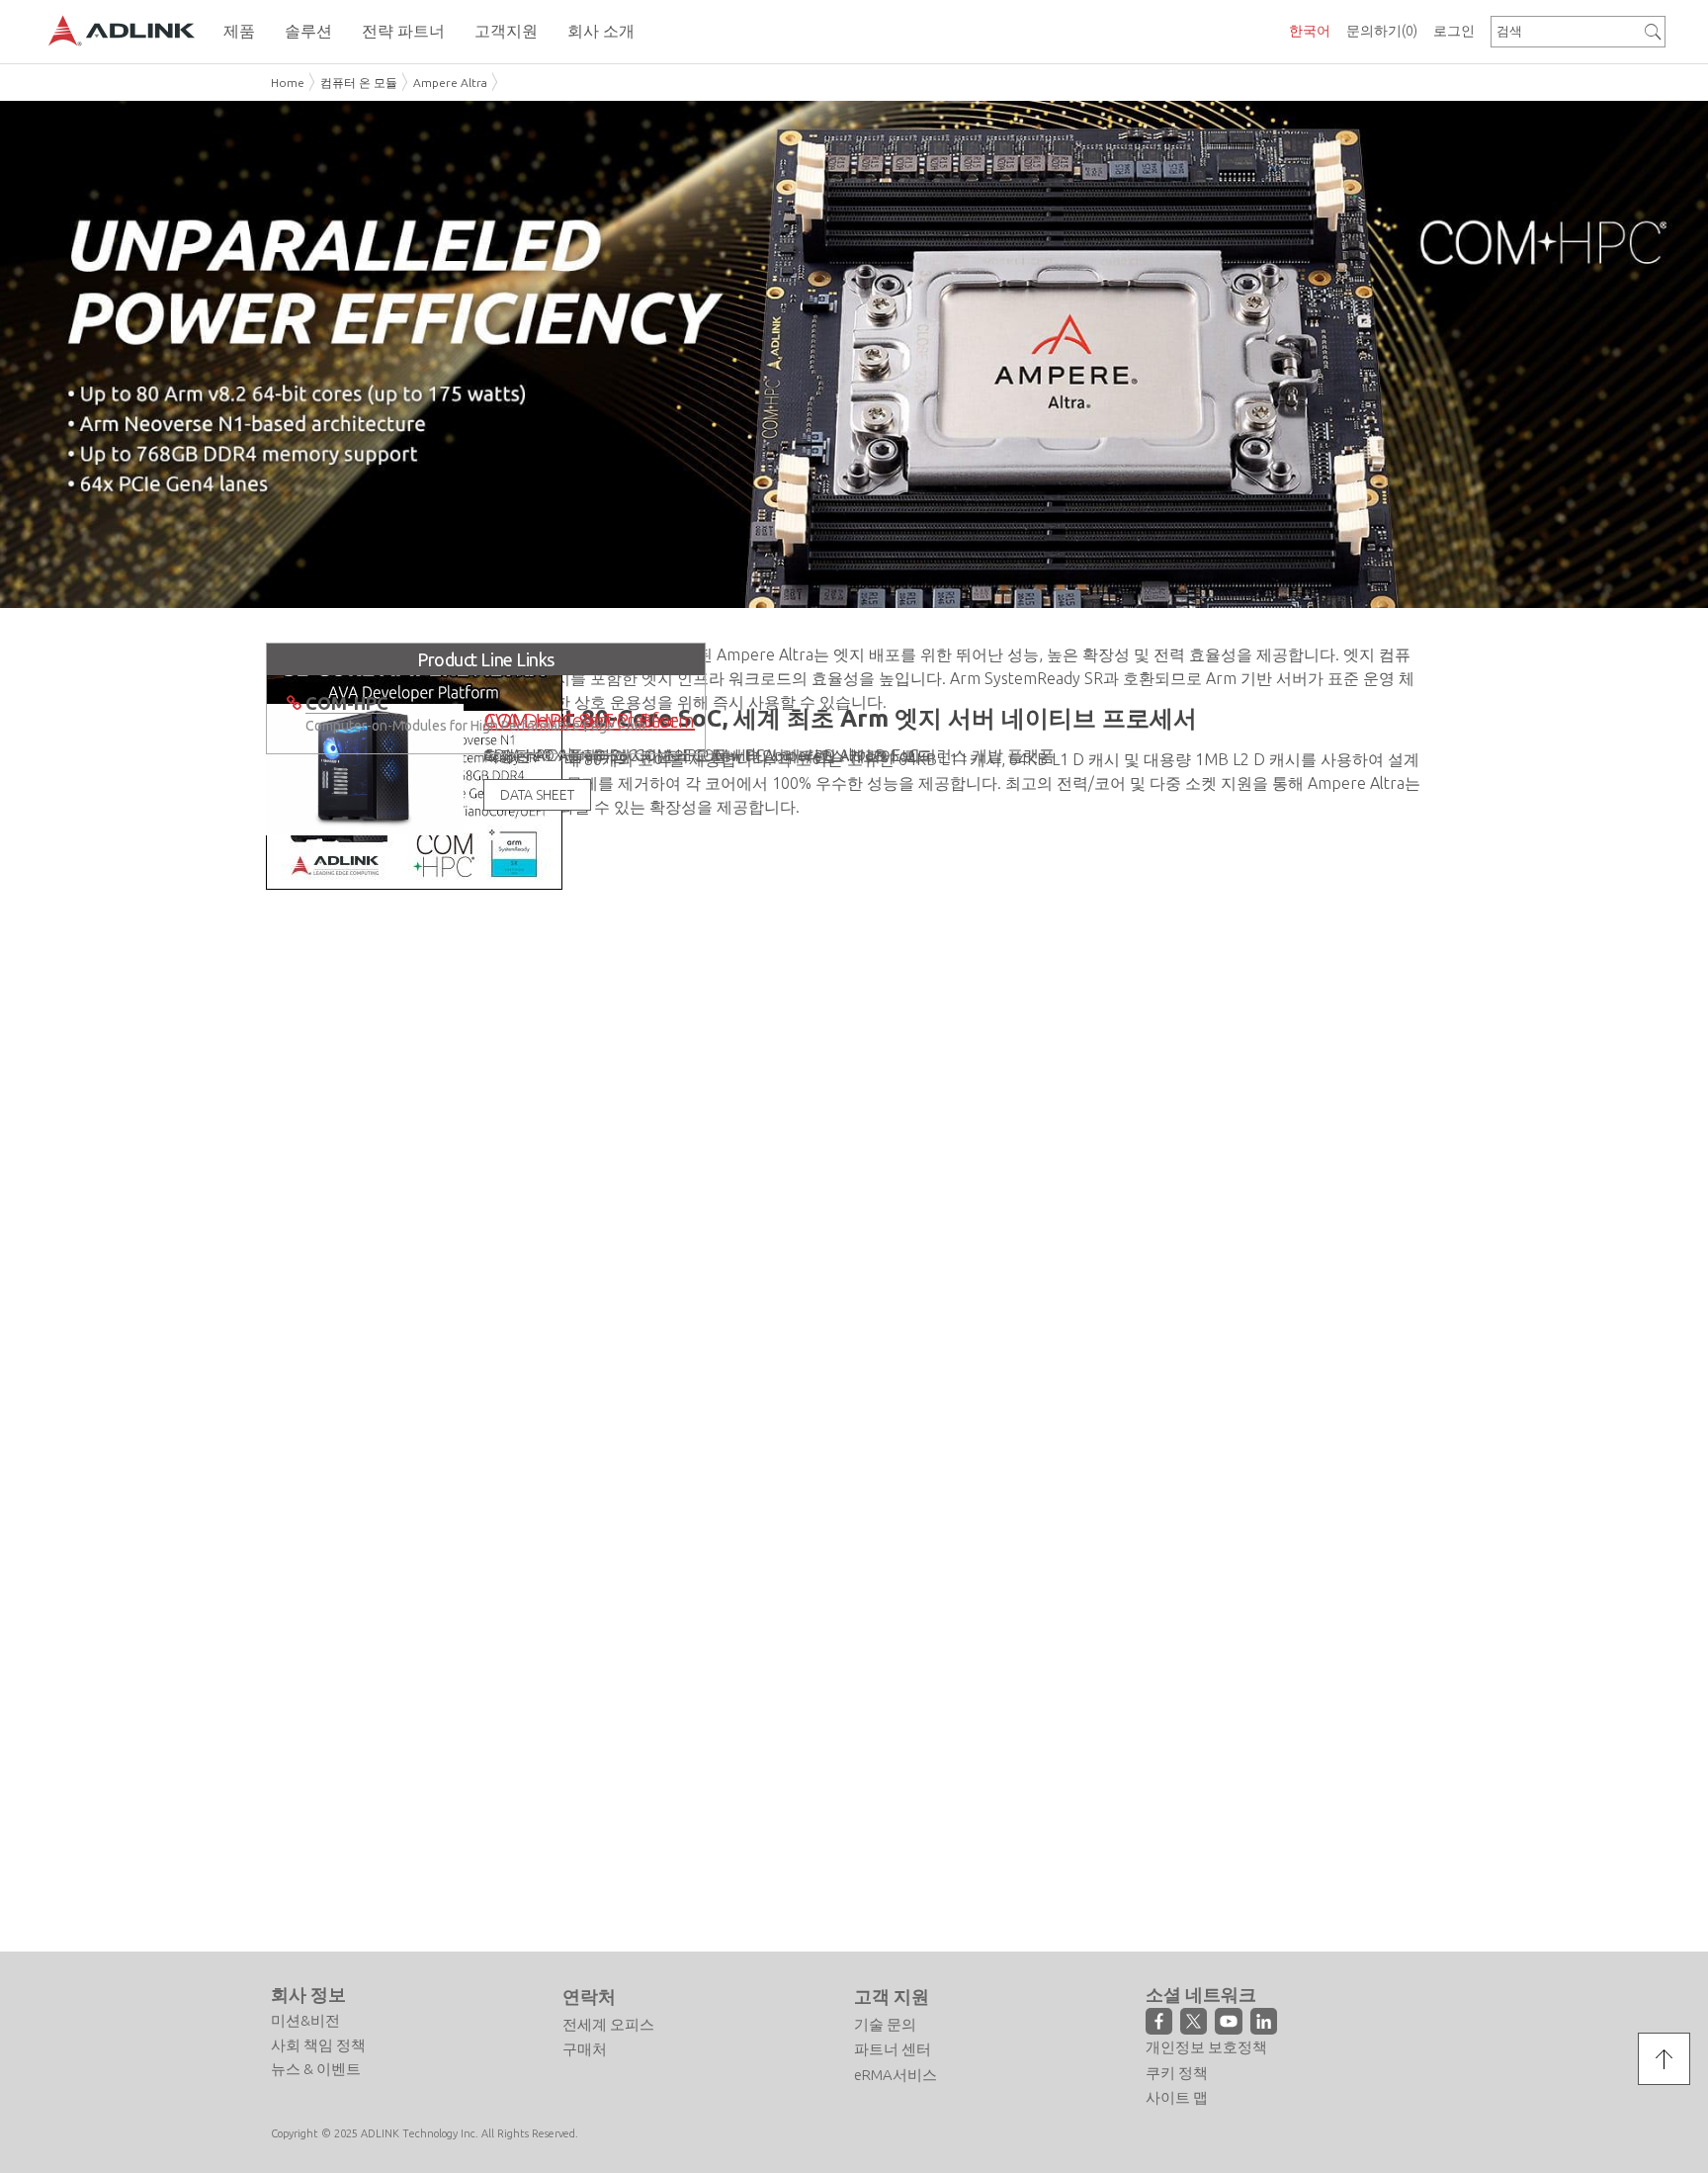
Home (288, 83)
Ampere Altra (450, 83)
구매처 (585, 2050)
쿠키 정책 (1177, 2073)
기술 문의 (885, 2024)
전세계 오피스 (608, 2024)
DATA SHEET (542, 1239)
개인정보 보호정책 (1206, 2048)
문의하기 (1382, 31)
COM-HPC (940, 1708)
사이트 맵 (1177, 2098)
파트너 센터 (893, 2050)
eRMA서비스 (896, 2075)
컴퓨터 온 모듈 (359, 83)
